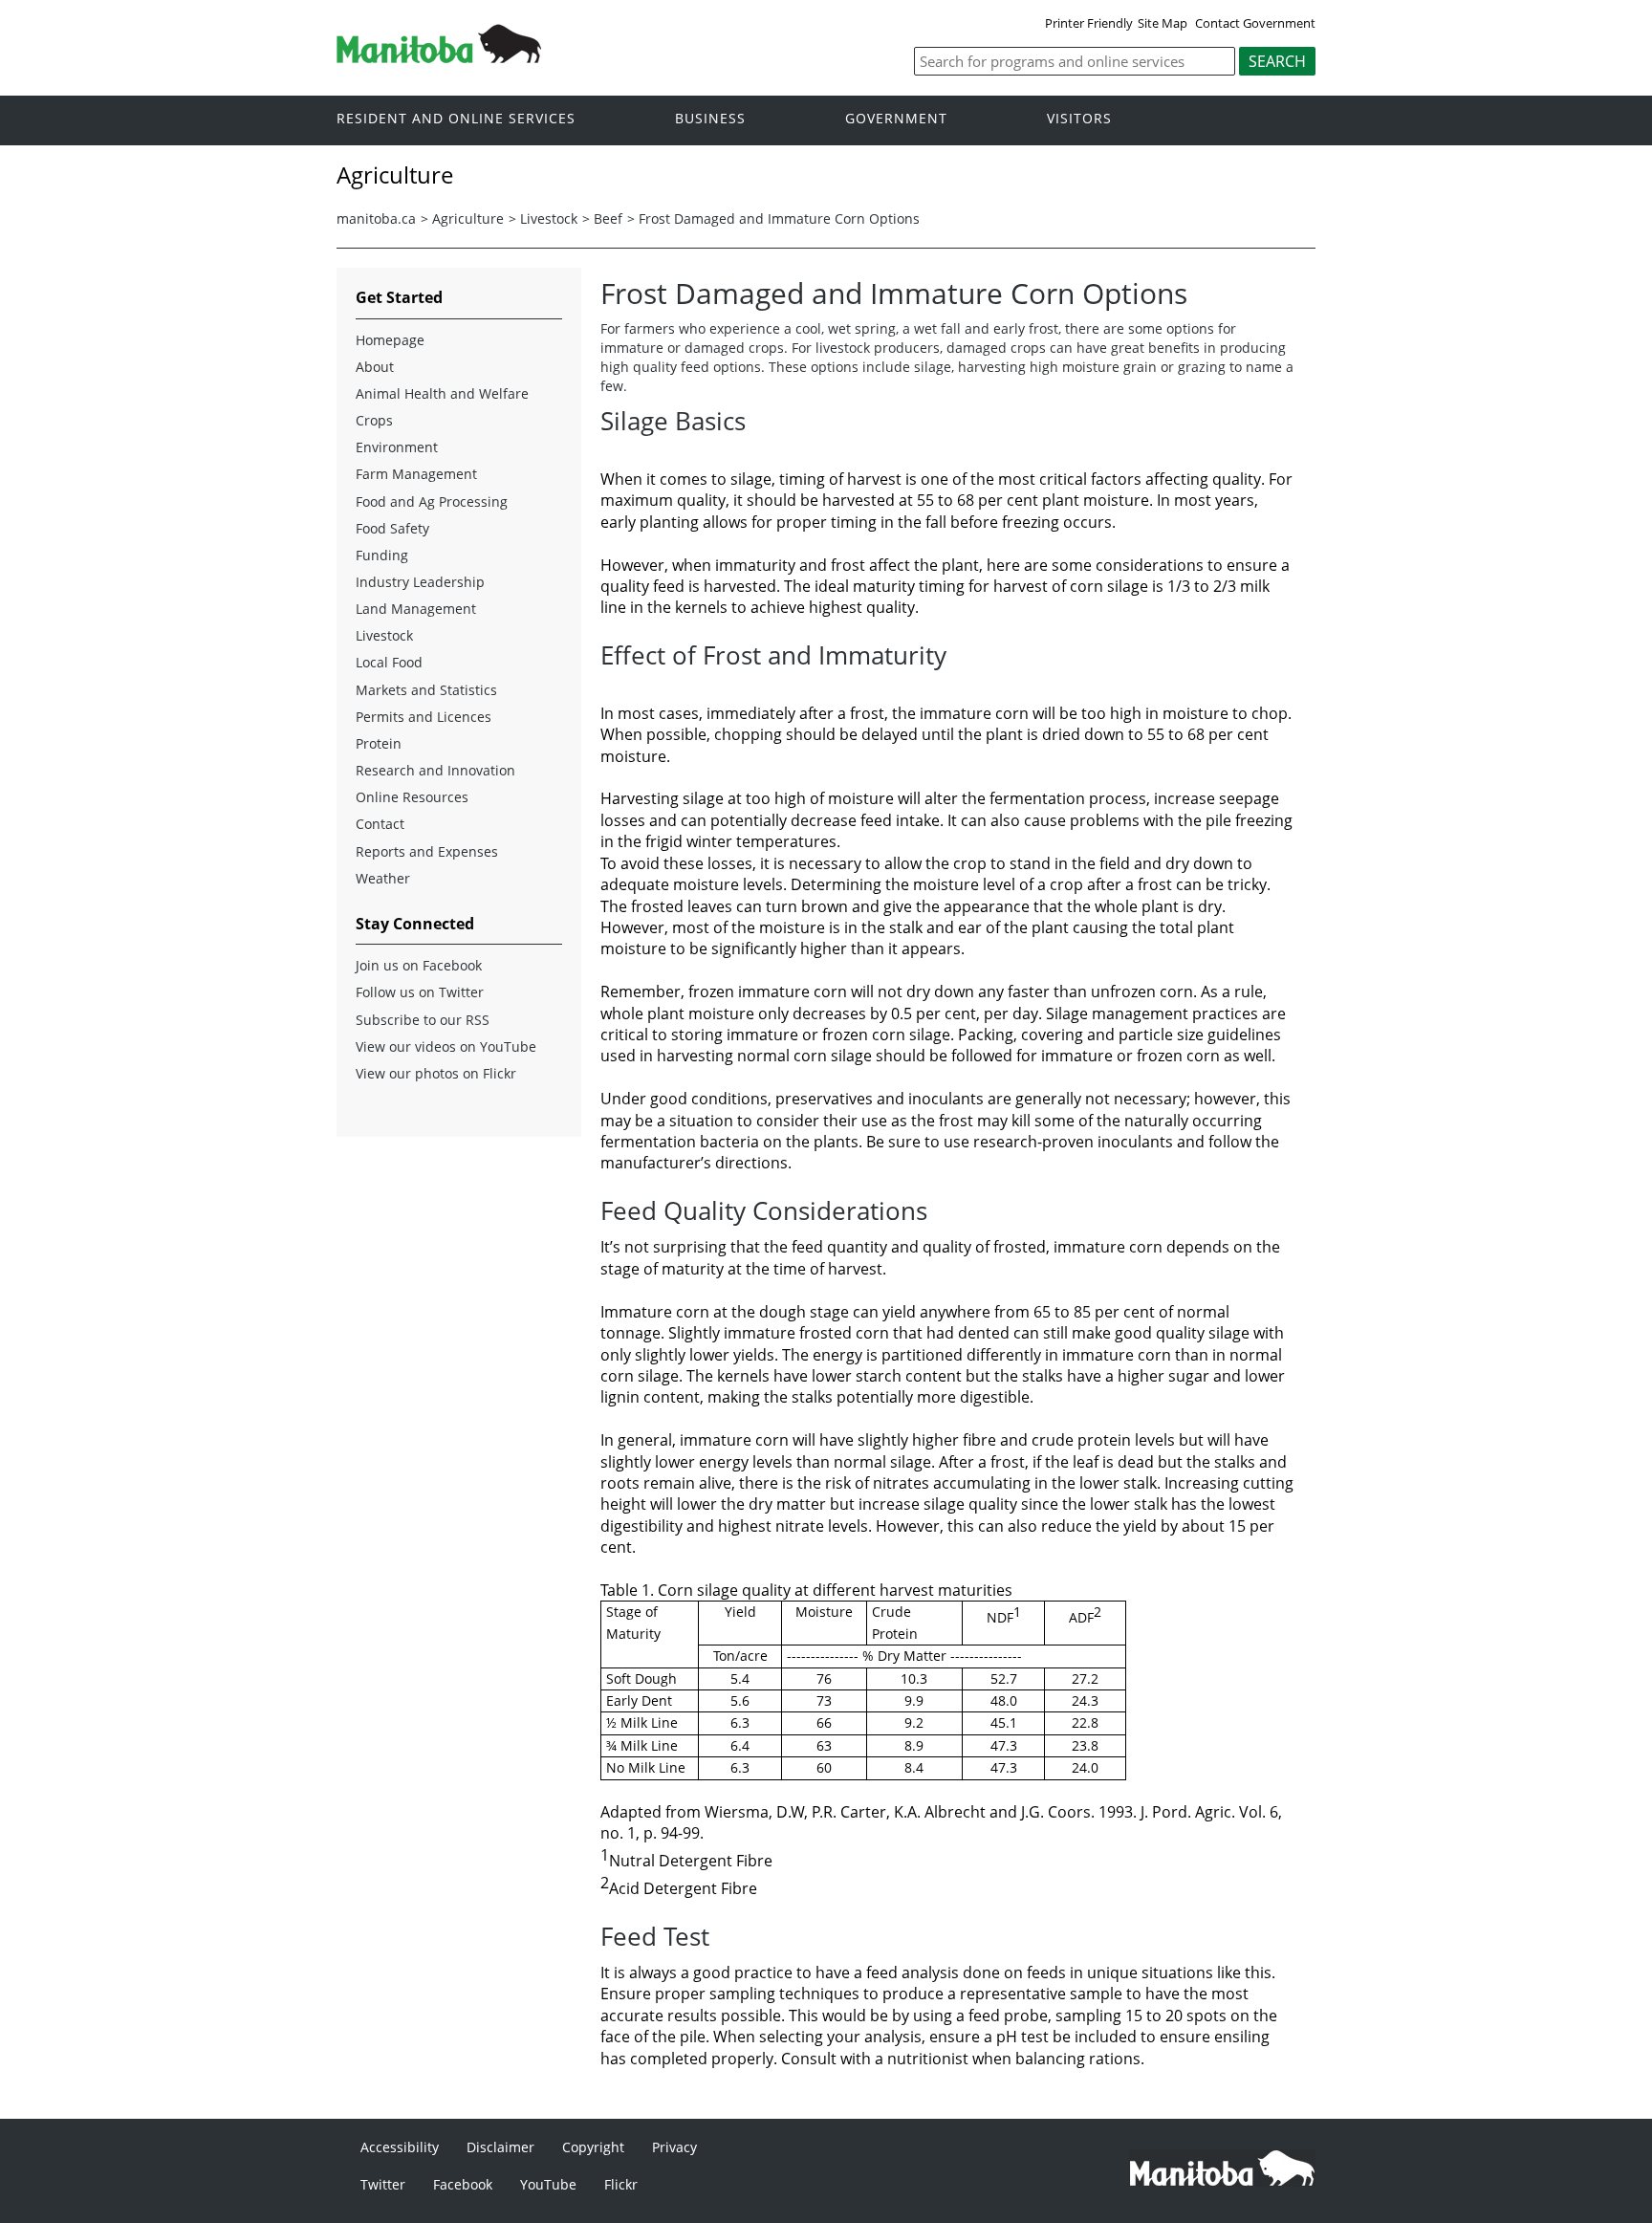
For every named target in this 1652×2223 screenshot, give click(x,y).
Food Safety (392, 528)
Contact (380, 824)
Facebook (463, 2184)
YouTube (548, 2184)
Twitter (383, 2184)
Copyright (593, 2147)
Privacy (674, 2147)
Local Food (389, 662)
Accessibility (400, 2147)
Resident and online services (456, 119)
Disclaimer (500, 2147)
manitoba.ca (376, 218)
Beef (608, 218)
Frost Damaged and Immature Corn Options (779, 218)
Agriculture (468, 218)
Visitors (1079, 119)
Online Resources (412, 797)
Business (710, 119)
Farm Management (416, 474)
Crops (374, 420)
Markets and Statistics (426, 690)
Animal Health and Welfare (442, 393)
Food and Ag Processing (432, 501)
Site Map (1163, 23)
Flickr (621, 2184)
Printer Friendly (1089, 23)
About (375, 367)
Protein (379, 743)
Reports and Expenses (427, 851)
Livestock (549, 218)
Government (896, 119)
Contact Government (1255, 23)
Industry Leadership (420, 582)
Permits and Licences (424, 717)
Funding (382, 555)
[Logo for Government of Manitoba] (439, 57)
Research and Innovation (435, 770)
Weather (383, 878)
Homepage (390, 340)
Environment (397, 447)
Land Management (416, 609)
